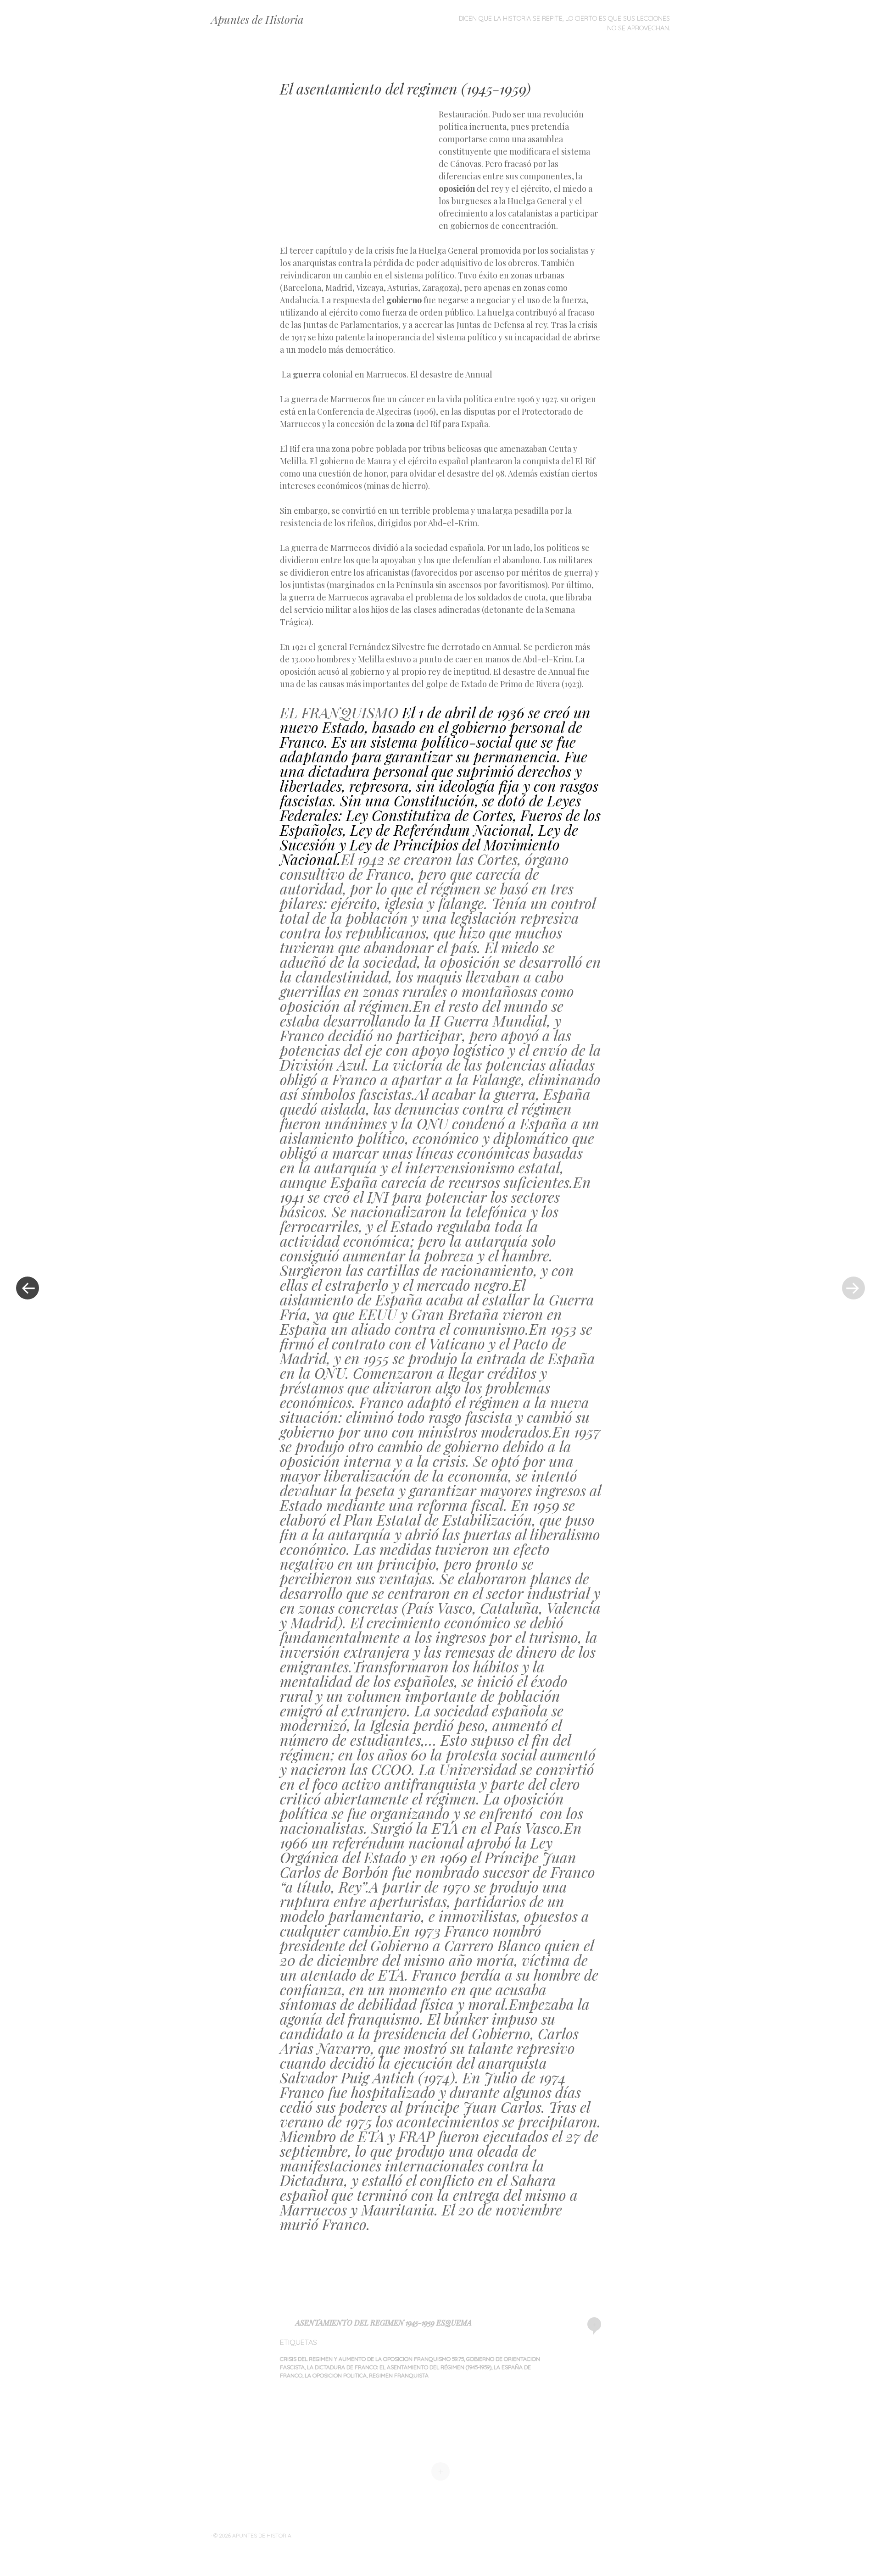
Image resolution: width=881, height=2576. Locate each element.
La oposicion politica (336, 2375)
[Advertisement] (359, 175)
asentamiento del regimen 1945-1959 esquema (384, 2323)
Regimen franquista (399, 2375)
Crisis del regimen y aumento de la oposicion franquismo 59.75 (372, 2359)
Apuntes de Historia (257, 19)
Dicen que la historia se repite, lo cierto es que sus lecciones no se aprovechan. (564, 23)
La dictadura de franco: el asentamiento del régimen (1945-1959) (399, 2367)
